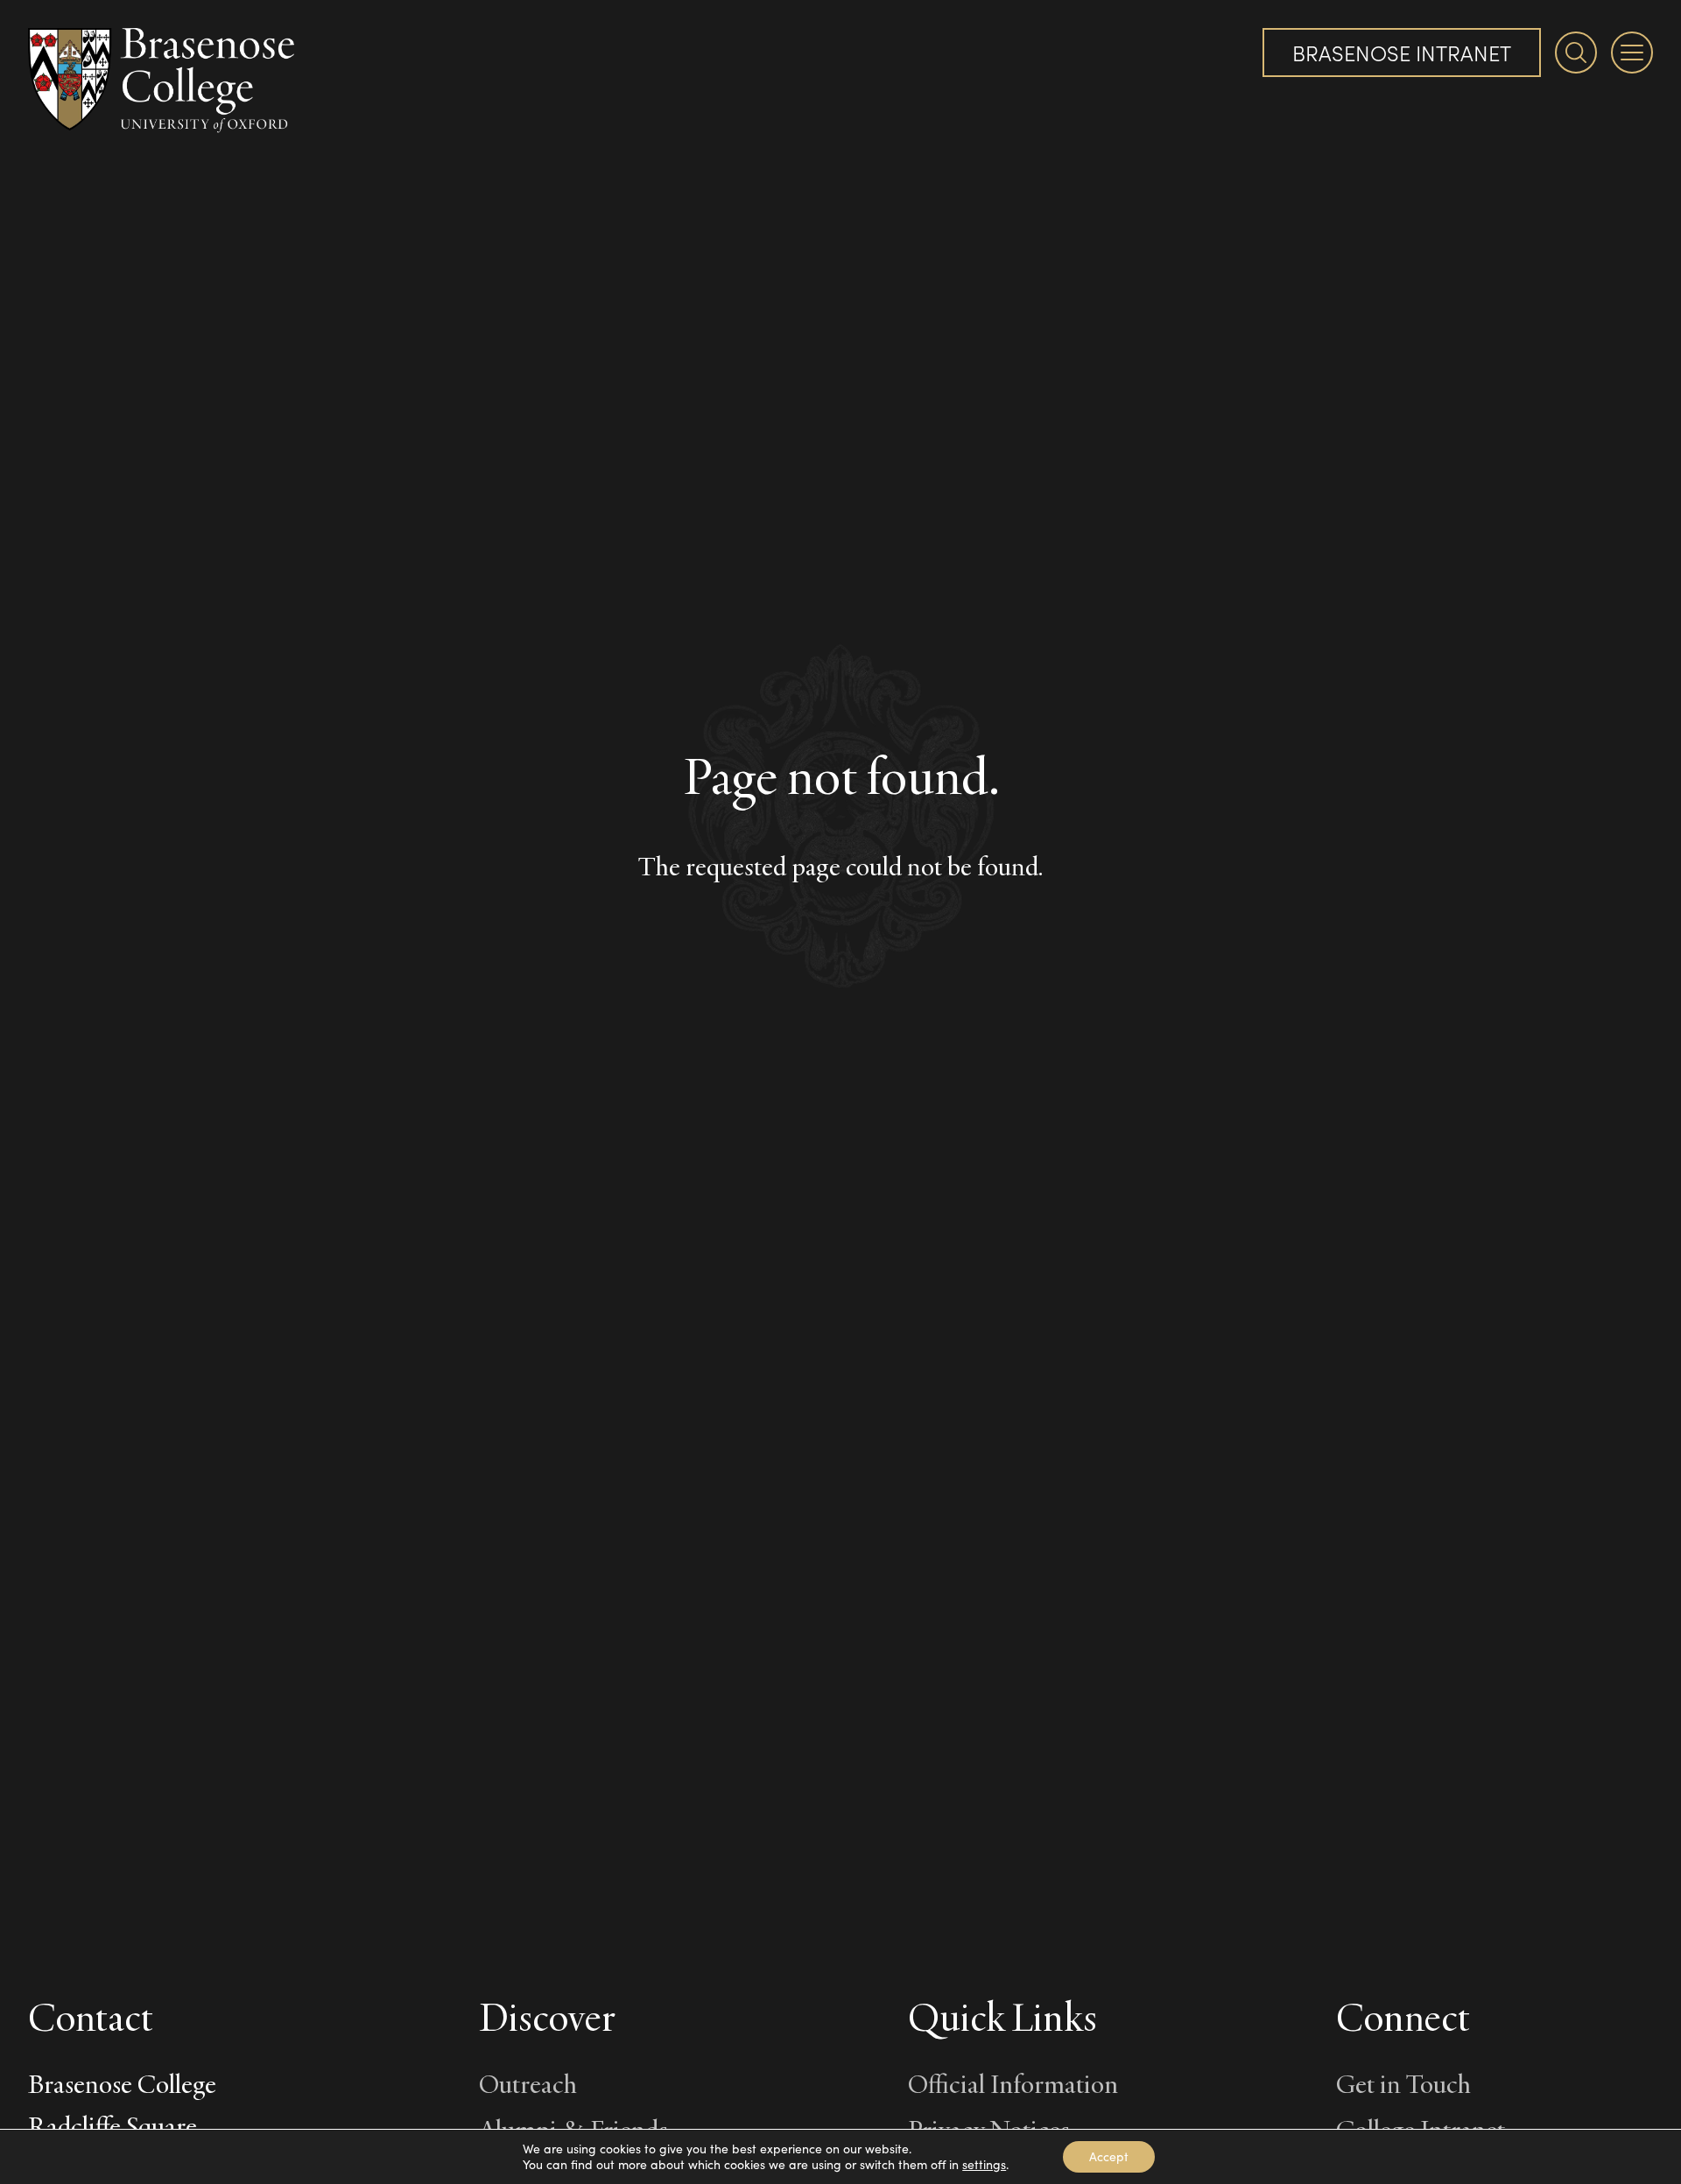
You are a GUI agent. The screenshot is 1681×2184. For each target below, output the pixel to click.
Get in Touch (1403, 2083)
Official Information (1013, 2083)
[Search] (1576, 53)
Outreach (528, 2083)
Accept (1109, 2156)
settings (984, 2165)
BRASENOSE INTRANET (1402, 52)
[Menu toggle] (1632, 53)
